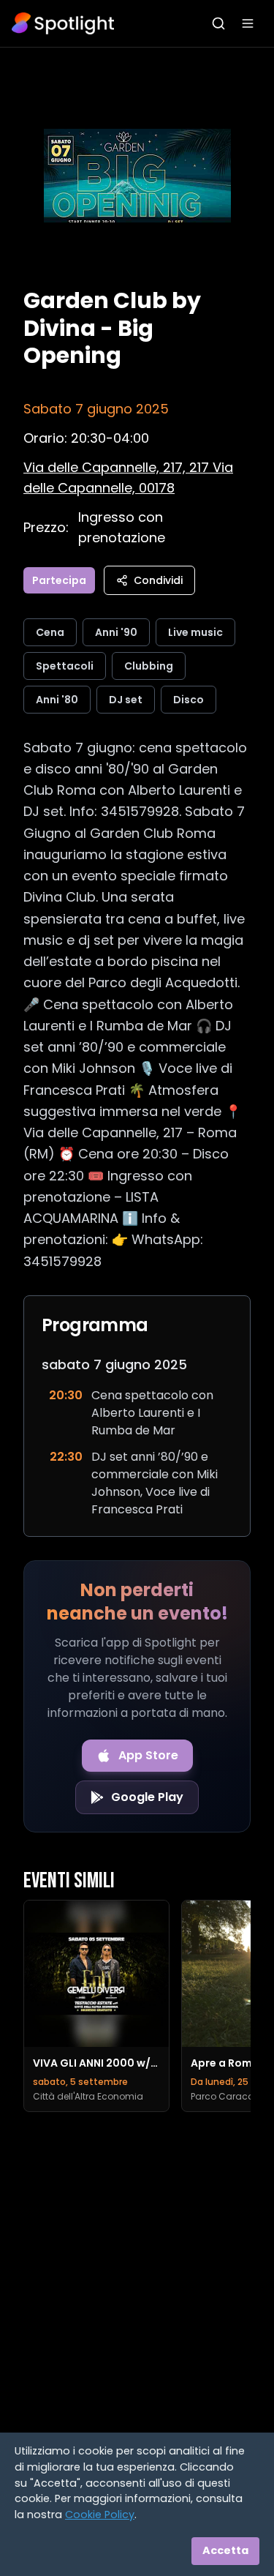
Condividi (158, 580)
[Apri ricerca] (218, 23)
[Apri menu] (248, 23)
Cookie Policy (100, 2515)
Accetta (225, 2550)
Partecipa (59, 580)
